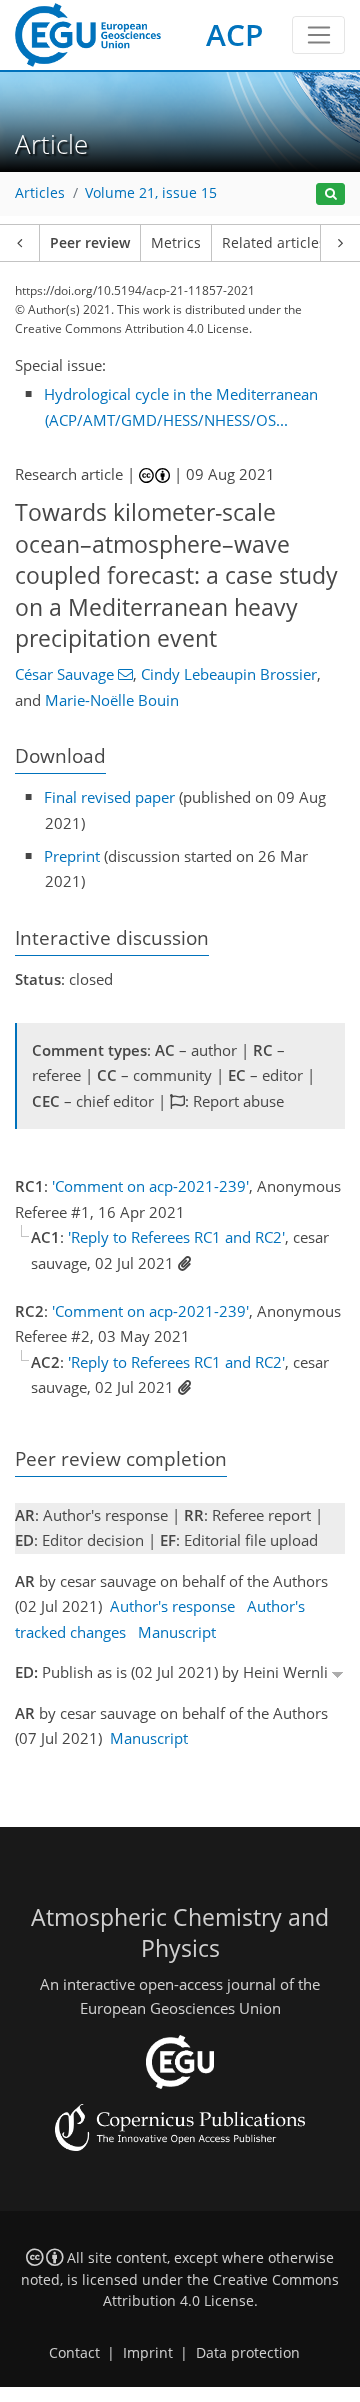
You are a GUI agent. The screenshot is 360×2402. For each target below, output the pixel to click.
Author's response (172, 1606)
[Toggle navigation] (318, 35)
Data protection (248, 2353)
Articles (40, 193)
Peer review (90, 243)
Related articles (274, 243)
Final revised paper (109, 797)
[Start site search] (330, 194)
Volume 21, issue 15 (151, 193)
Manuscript (177, 1632)
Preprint (72, 856)
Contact (74, 2353)
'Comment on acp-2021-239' (150, 1186)
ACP (234, 34)
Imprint (148, 2353)
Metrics (176, 243)
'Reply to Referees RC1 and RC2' (176, 1237)
